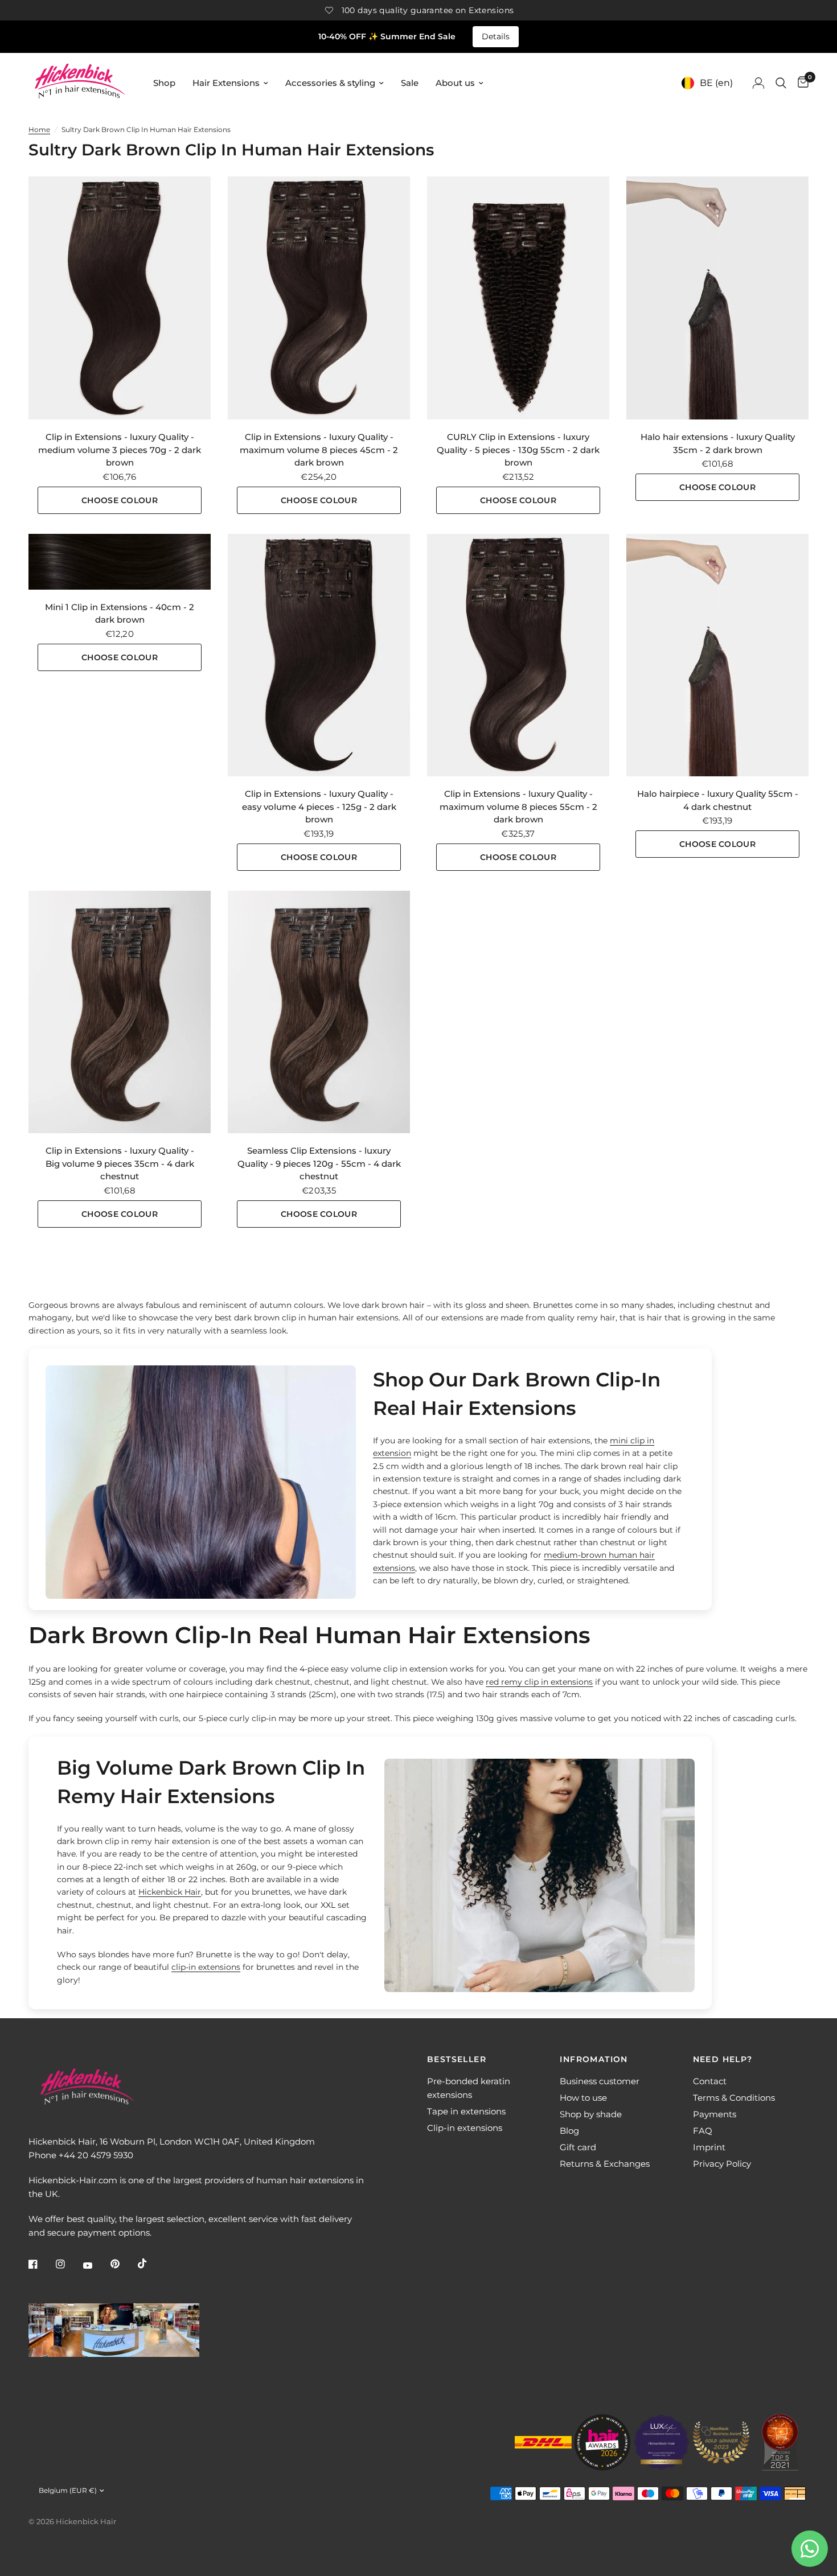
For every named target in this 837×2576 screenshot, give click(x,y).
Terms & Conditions (734, 2098)
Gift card (578, 2147)
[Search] (781, 83)
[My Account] (758, 83)
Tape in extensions (466, 2111)
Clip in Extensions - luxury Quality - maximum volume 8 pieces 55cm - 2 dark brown (518, 806)
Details (496, 36)
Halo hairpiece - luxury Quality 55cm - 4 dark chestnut (718, 800)
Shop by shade (591, 2114)
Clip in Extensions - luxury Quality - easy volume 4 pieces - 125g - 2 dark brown (319, 806)
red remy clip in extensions (539, 1682)
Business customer (600, 2081)
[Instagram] (68, 2264)
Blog (569, 2131)
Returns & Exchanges (605, 2164)
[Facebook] (41, 2264)
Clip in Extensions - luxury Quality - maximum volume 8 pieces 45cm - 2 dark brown (319, 450)
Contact (710, 2081)
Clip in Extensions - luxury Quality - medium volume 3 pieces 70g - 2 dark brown (120, 450)
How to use (583, 2098)
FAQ (703, 2131)
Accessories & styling (330, 83)
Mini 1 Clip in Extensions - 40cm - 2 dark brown (120, 614)
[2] (120, 298)
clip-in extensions (206, 1967)
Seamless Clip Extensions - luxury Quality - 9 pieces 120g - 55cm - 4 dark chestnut (319, 1163)
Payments (715, 2114)
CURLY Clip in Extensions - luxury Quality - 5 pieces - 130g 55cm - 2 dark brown (518, 450)
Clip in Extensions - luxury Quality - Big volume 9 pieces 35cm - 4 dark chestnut (120, 1163)
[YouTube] (96, 2265)
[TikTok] (150, 2264)
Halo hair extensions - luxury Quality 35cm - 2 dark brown (718, 443)
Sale (410, 83)
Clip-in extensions (465, 2128)
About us (455, 83)
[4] (717, 655)
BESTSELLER (457, 2059)
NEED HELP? (723, 2059)
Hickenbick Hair (170, 1892)
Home (39, 129)
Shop (164, 83)
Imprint (709, 2147)
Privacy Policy (722, 2164)
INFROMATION (594, 2059)
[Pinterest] (123, 2264)
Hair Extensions (226, 83)
